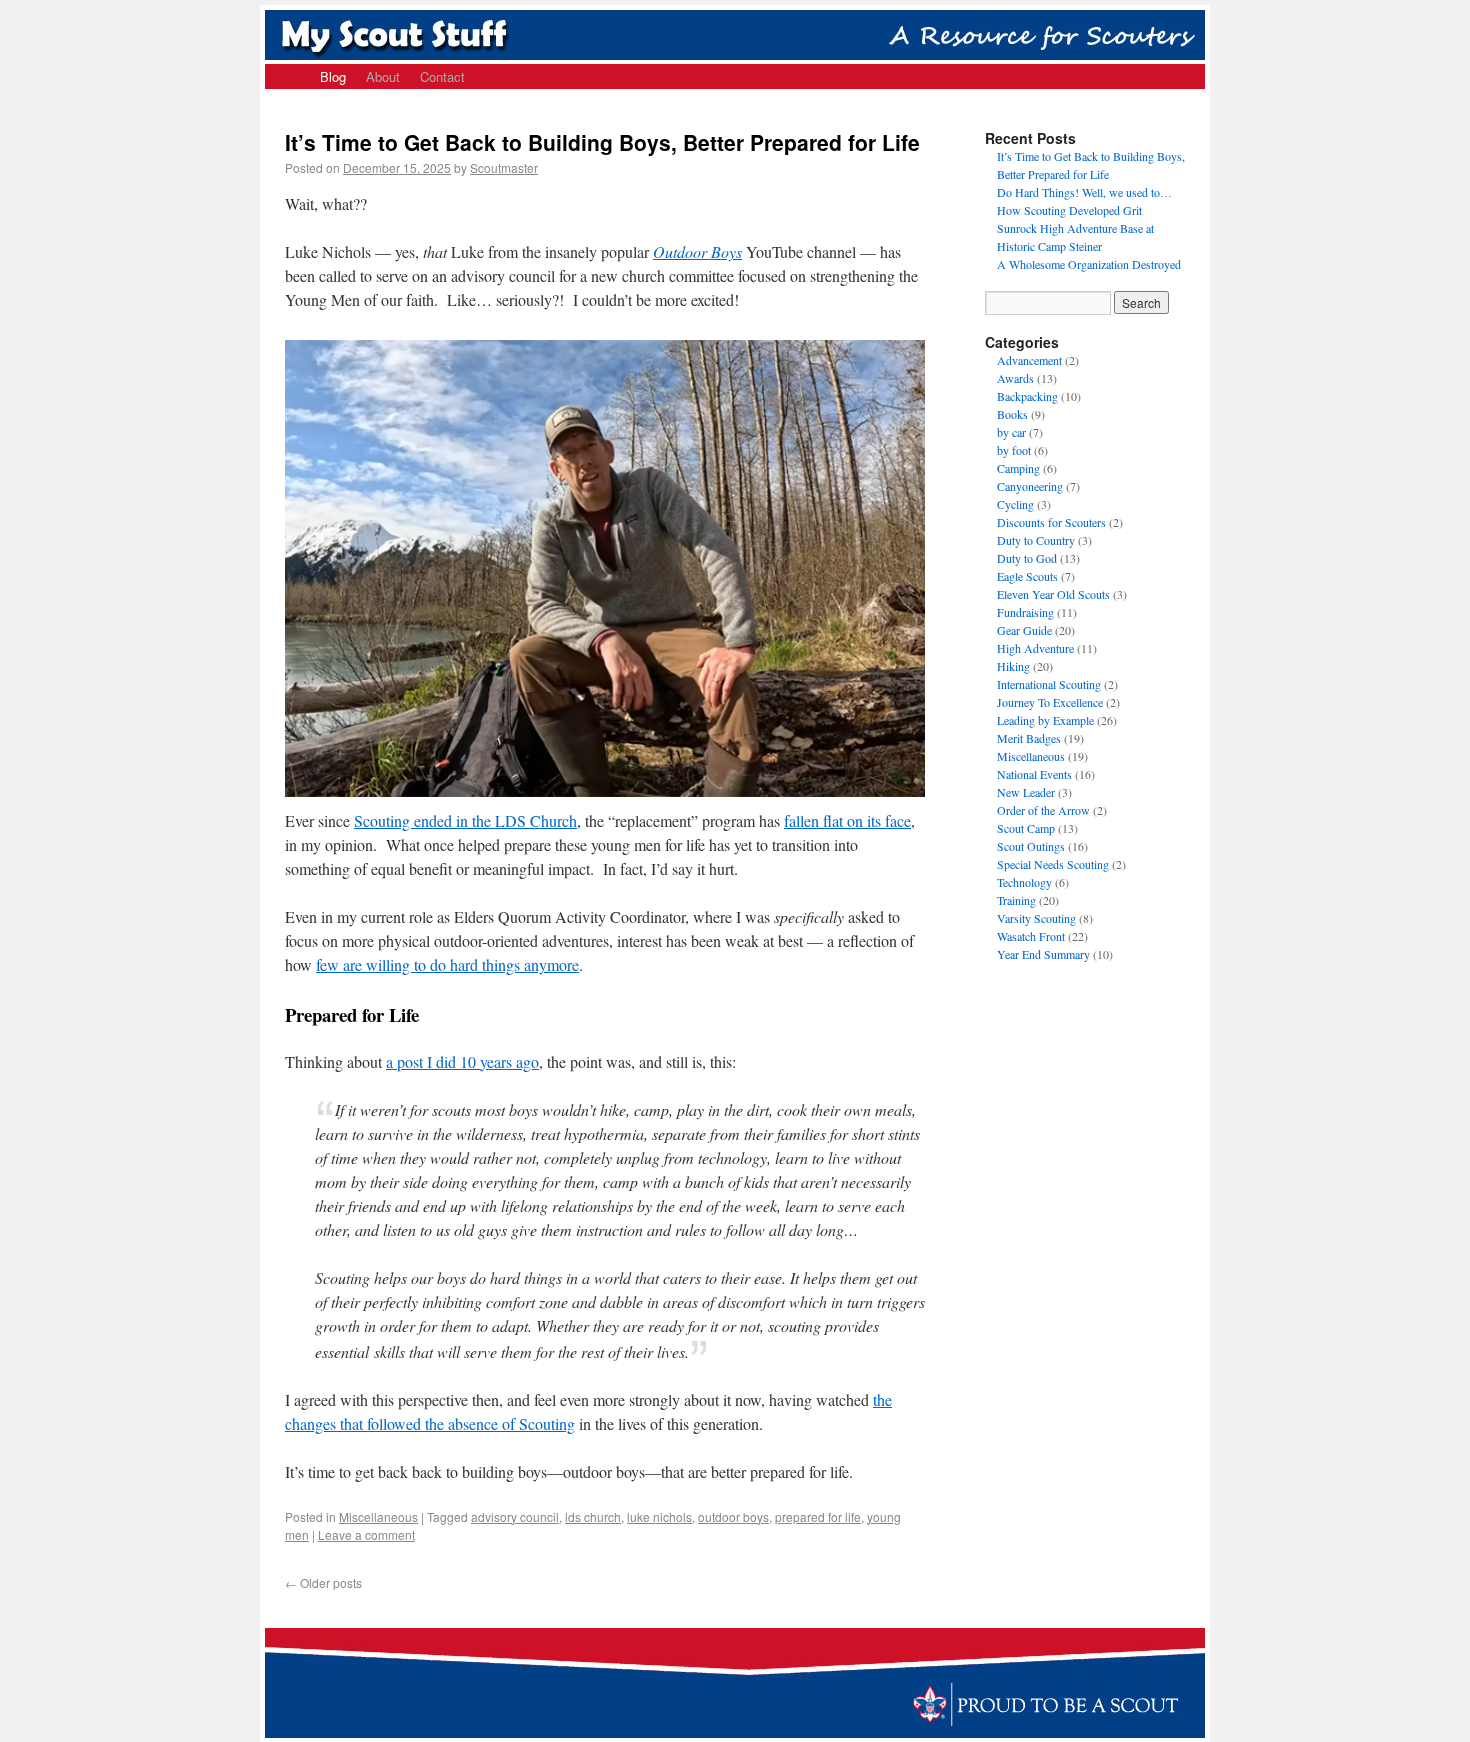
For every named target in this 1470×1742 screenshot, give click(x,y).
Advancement (1029, 360)
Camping (1018, 468)
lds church (593, 1516)
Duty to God (1027, 558)
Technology (1024, 882)
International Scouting (1049, 684)
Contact (442, 76)
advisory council (515, 1516)
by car (1011, 432)
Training (1016, 900)
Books (1012, 414)
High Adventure (1035, 648)
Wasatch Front (1031, 936)
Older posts (323, 1582)
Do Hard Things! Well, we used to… (1084, 192)
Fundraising (1025, 612)
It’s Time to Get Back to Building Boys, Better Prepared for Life (602, 142)
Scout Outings (1031, 846)
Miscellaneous (378, 1516)
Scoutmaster (504, 167)
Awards (1015, 378)
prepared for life (818, 1516)
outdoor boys (733, 1516)
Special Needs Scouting (1053, 864)
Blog (333, 76)
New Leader (1026, 792)
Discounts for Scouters (1051, 522)
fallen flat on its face (847, 820)
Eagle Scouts (1027, 576)
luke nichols (659, 1516)
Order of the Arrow (1043, 810)
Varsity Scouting (1036, 918)
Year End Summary (1043, 954)
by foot (1014, 450)
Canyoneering (1030, 486)
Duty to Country (1036, 540)
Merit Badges (1029, 738)
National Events (1034, 774)
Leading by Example (1045, 720)
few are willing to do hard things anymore (447, 964)
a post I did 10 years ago (462, 1061)
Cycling (1015, 504)
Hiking (1013, 666)
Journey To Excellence (1050, 702)
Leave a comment (366, 1534)
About (383, 76)
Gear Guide (1024, 630)
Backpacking (1027, 396)
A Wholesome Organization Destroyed (1089, 264)
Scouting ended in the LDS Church (465, 820)
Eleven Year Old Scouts (1053, 594)
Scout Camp (1026, 828)
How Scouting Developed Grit (1069, 210)
